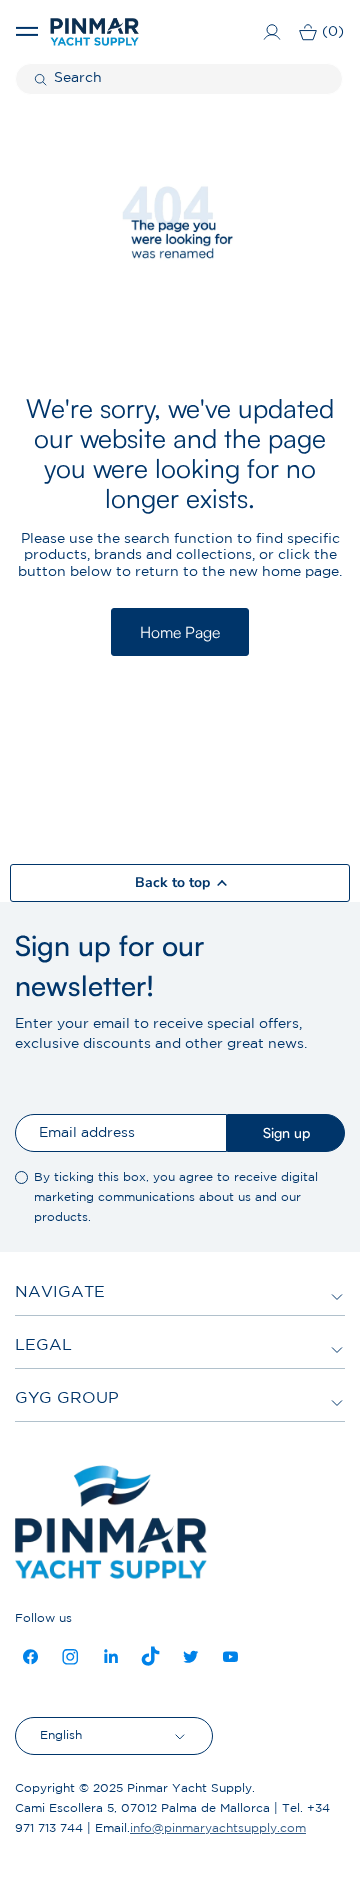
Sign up (286, 1132)
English (61, 1735)
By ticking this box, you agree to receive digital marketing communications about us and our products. (176, 1197)
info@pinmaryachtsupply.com (218, 1828)
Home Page (180, 632)
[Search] (43, 79)
